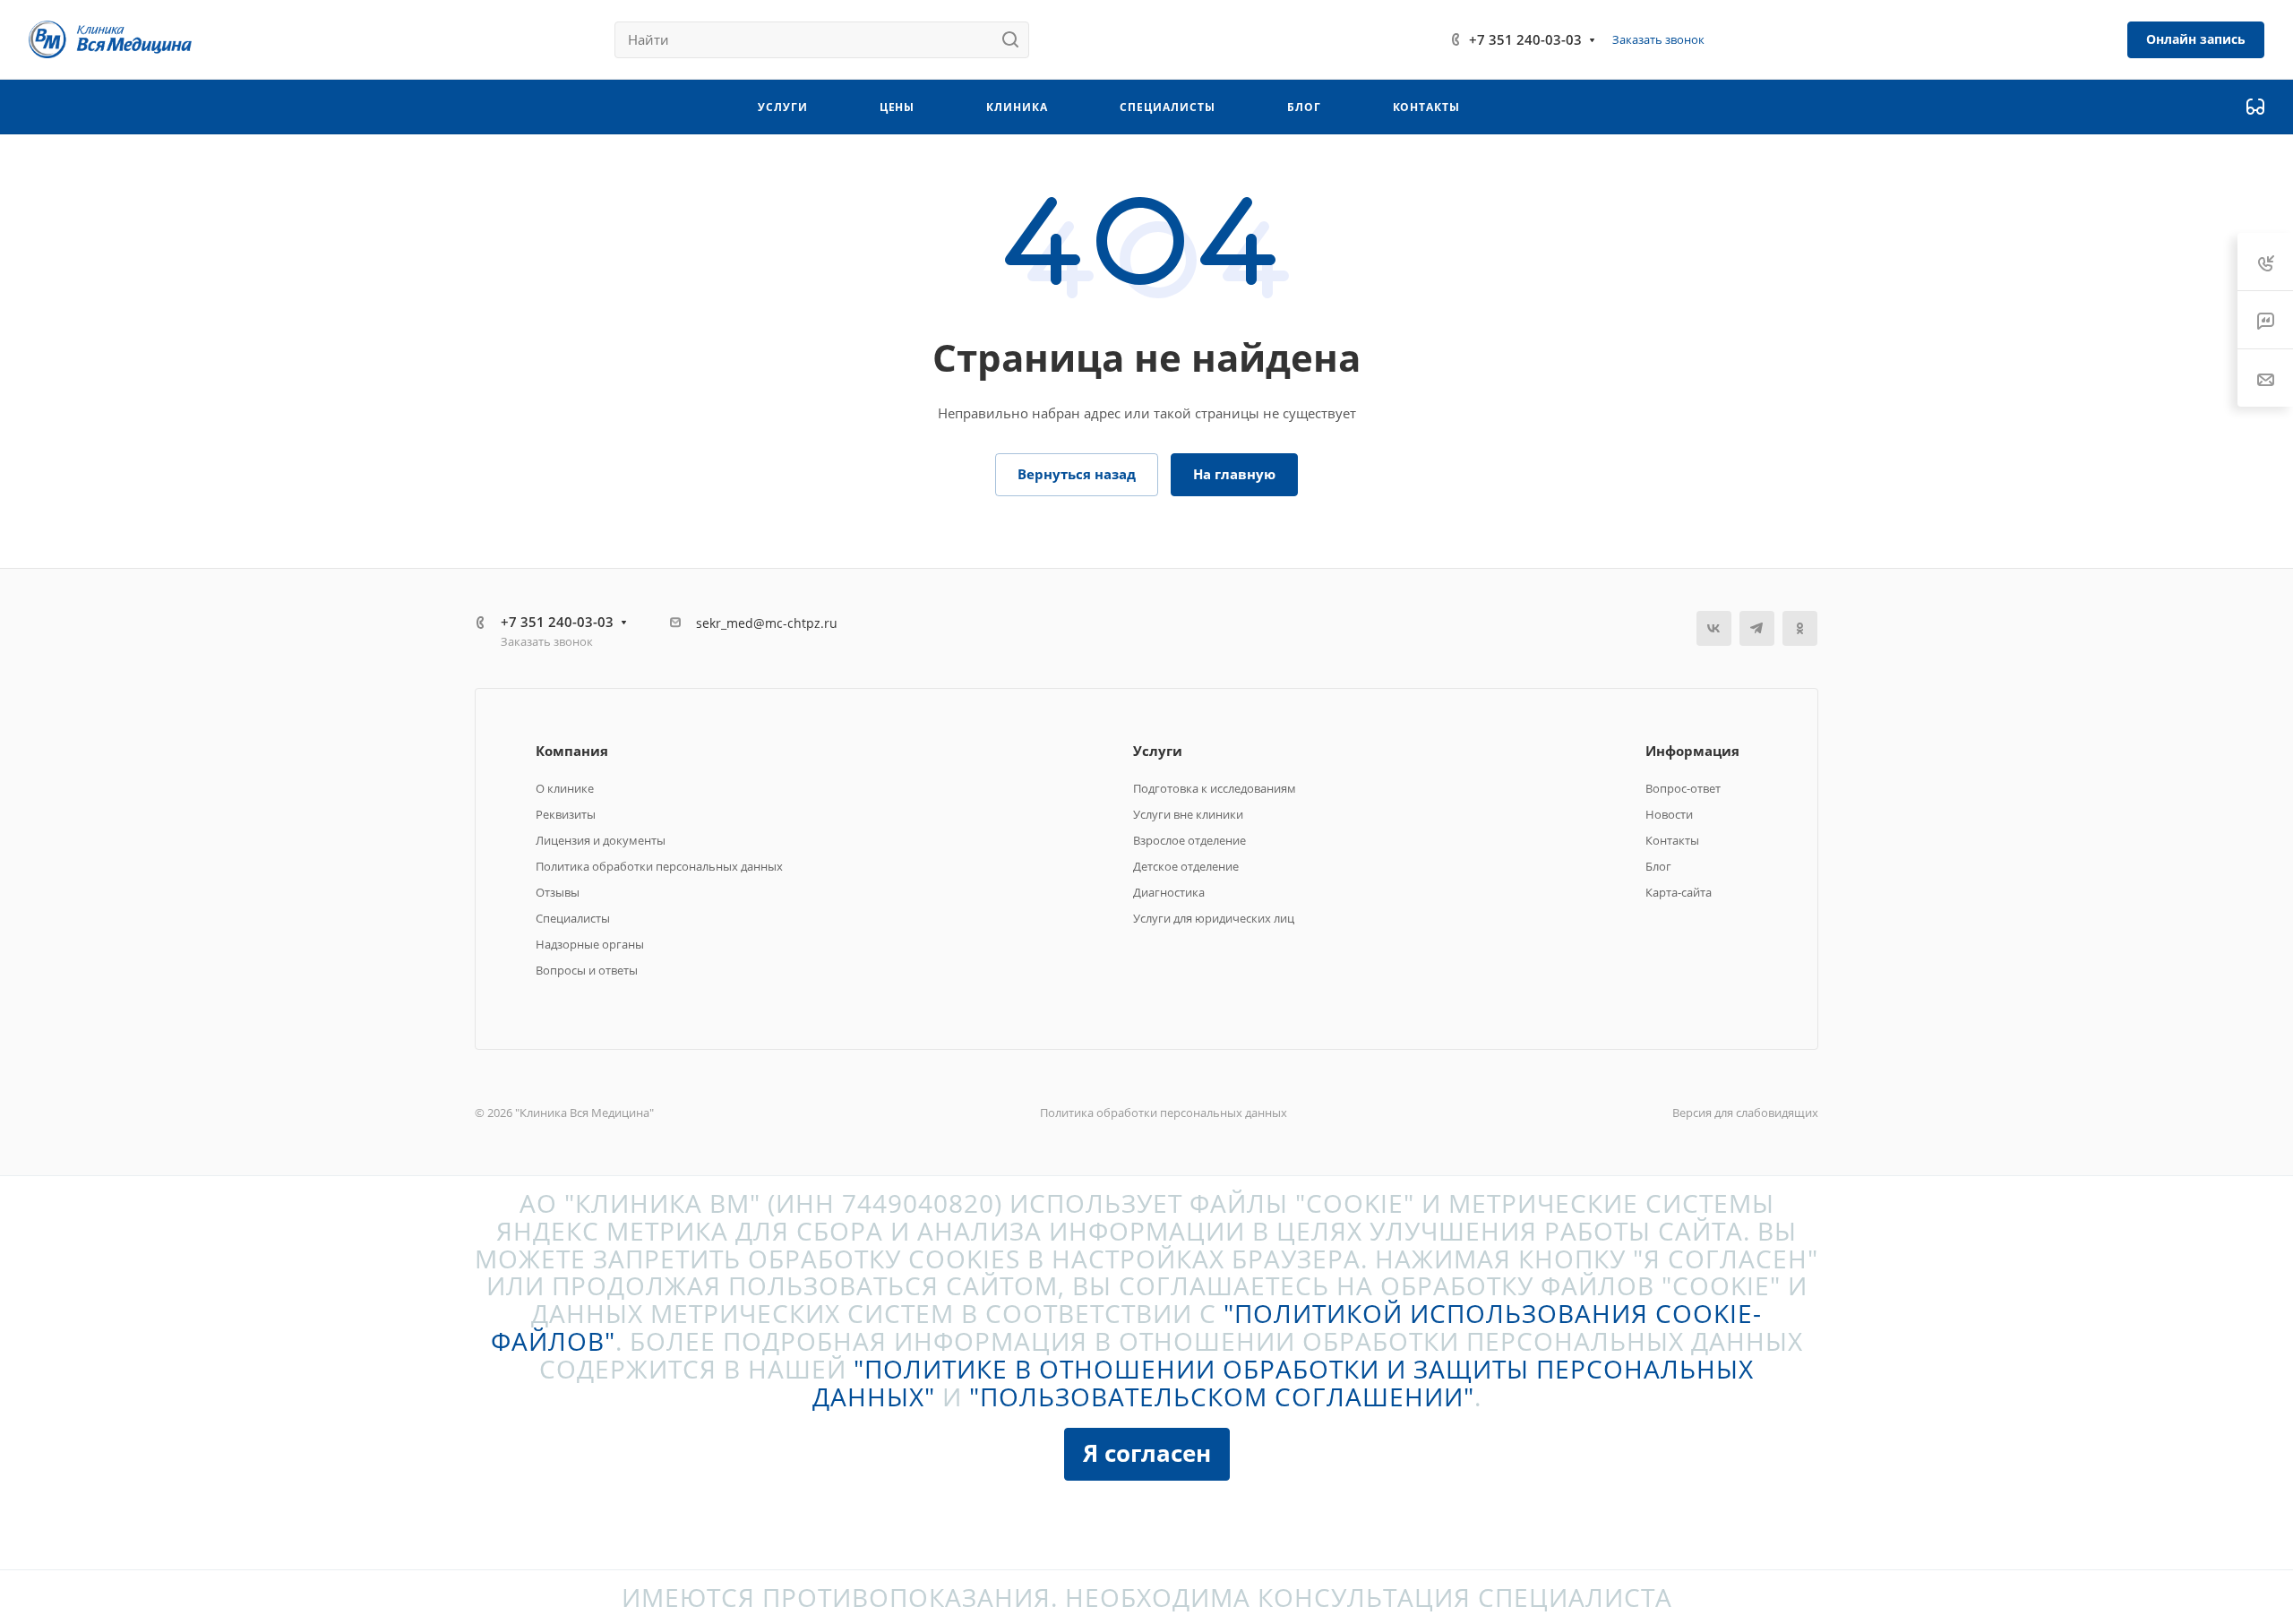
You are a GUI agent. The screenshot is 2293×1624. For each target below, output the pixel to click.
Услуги (1158, 751)
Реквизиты (566, 814)
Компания (572, 751)
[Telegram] (1757, 628)
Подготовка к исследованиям (1215, 788)
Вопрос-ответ (1683, 788)
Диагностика (1169, 892)
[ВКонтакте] (1714, 628)
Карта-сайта (1679, 892)
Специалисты (573, 918)
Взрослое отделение (1189, 840)
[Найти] (1015, 40)
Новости (1669, 814)
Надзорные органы (590, 944)
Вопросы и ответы (587, 970)
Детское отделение (1186, 866)
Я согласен (1147, 1453)
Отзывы (558, 892)
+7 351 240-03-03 (1525, 39)
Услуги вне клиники (1188, 814)
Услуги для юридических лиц (1214, 918)
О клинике (565, 788)
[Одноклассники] (1800, 628)
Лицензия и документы (601, 840)
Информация (1692, 751)
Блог (1658, 866)
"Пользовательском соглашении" (1222, 1396)
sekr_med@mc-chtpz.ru (767, 623)
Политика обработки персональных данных (659, 866)
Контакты (1672, 840)
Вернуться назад (1077, 474)
